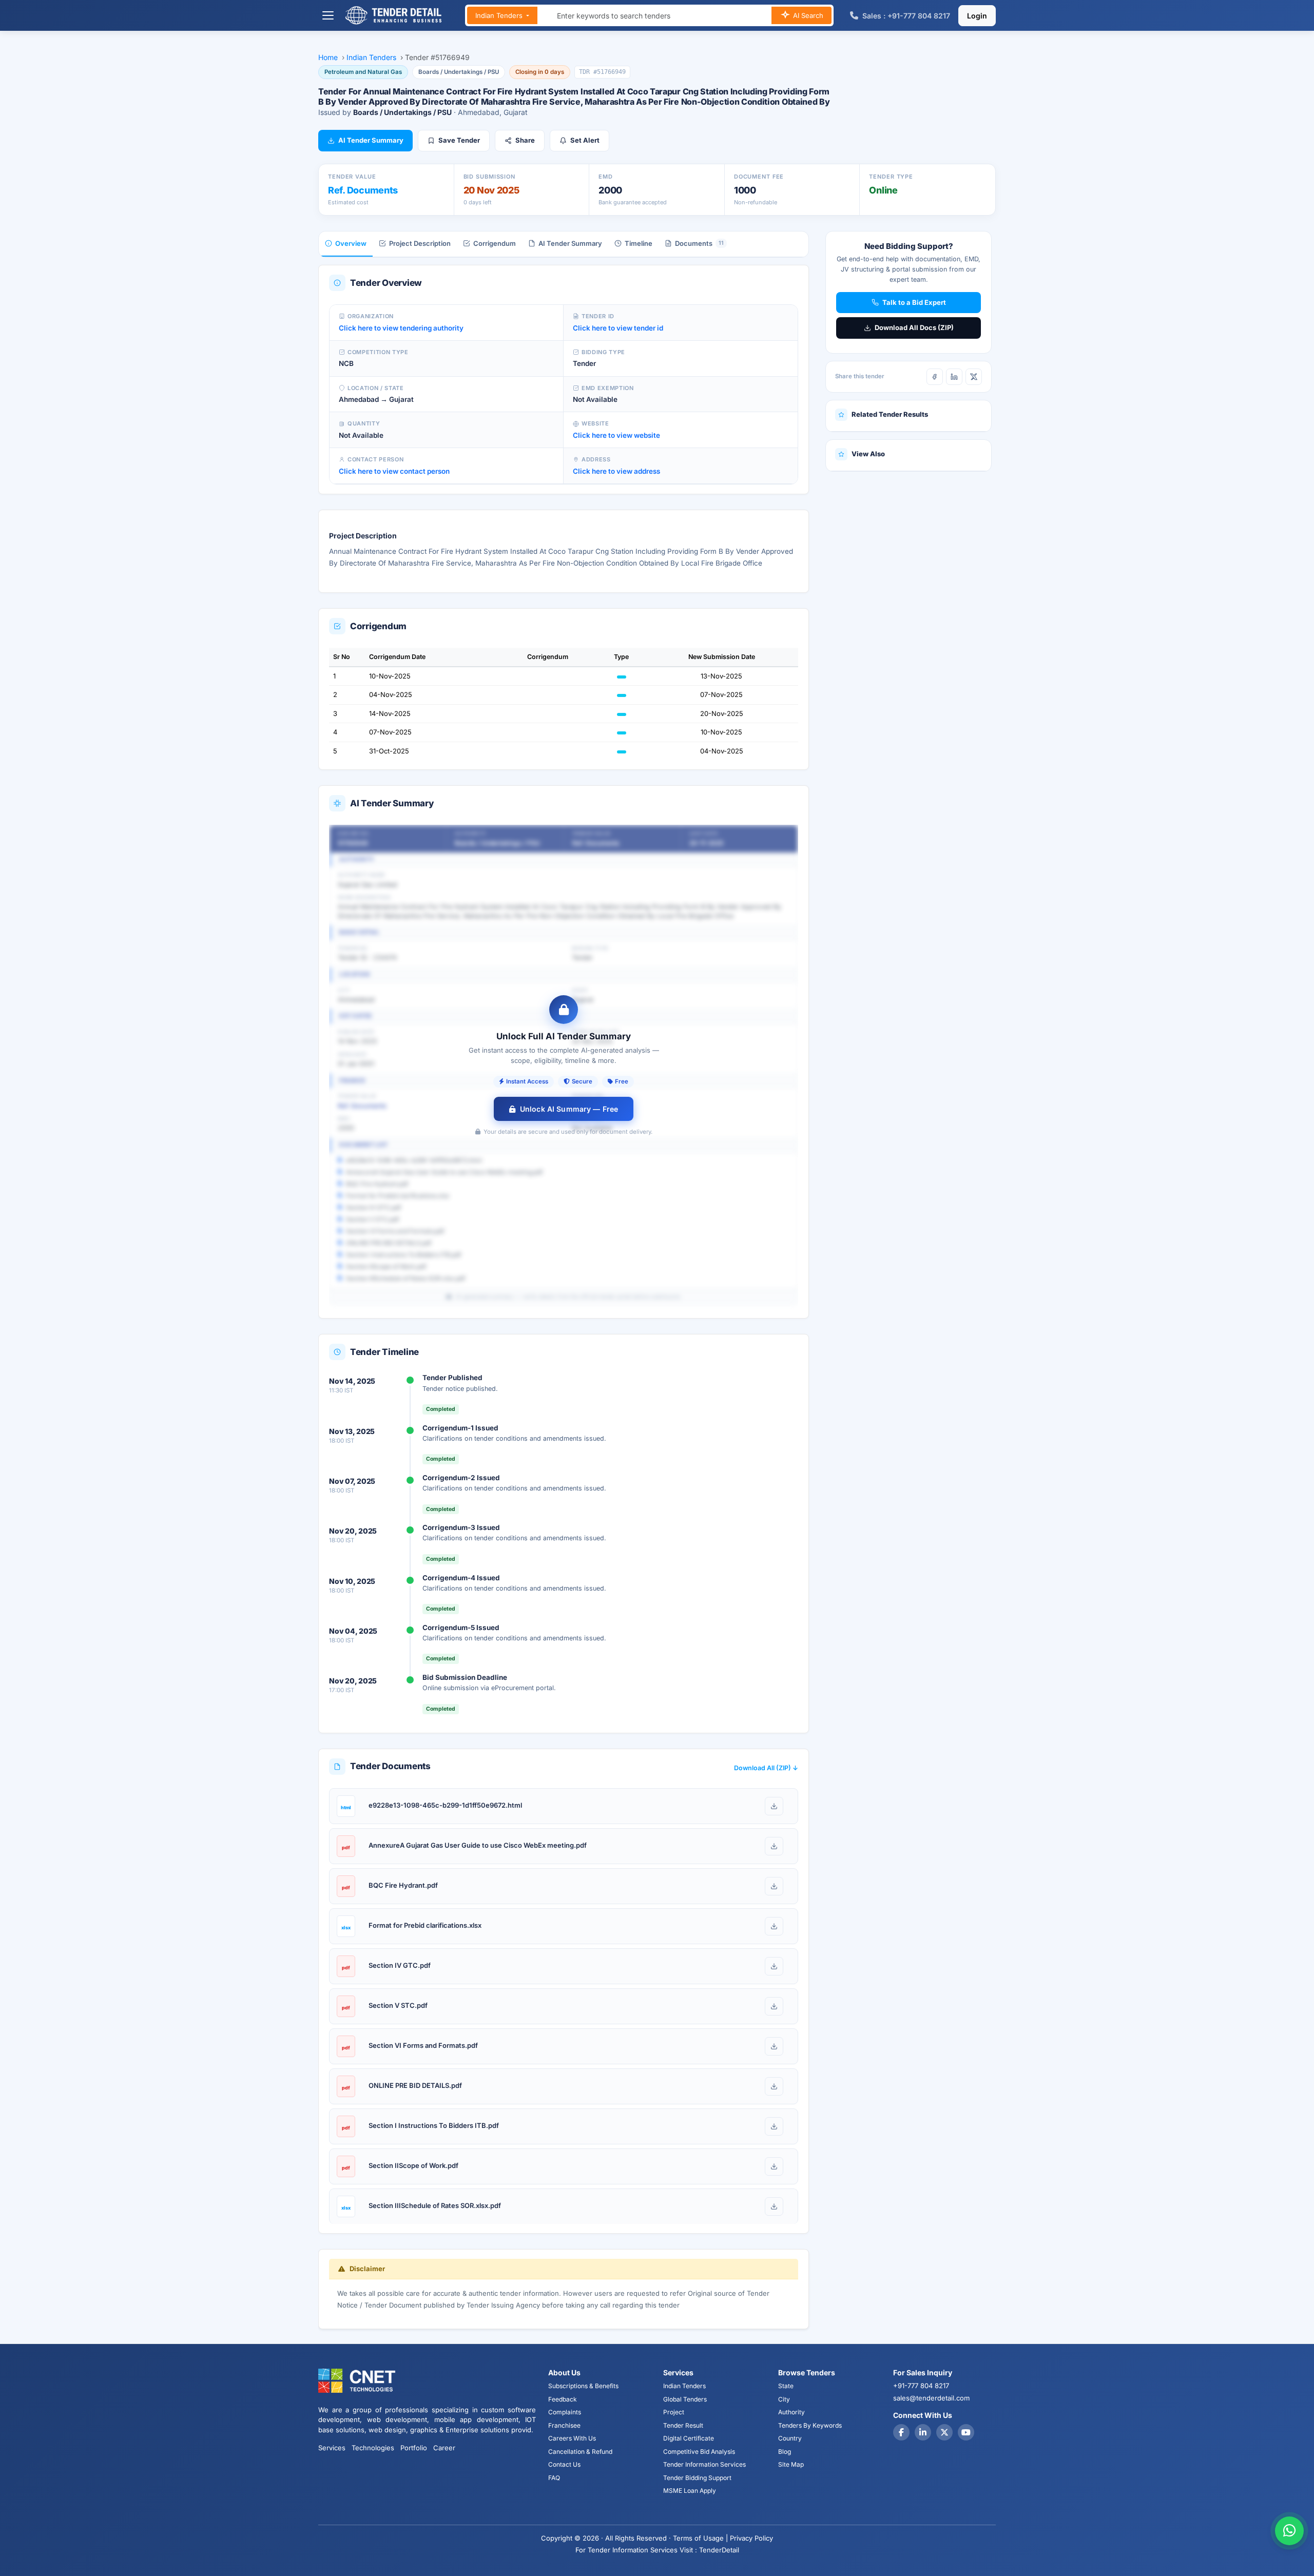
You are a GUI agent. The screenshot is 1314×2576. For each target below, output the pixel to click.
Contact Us (564, 2464)
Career (444, 2448)
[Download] (774, 1806)
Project (674, 2412)
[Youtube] (966, 2432)
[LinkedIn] (954, 377)
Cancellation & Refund (580, 2452)
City (784, 2399)
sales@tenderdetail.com (931, 2398)
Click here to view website (616, 435)
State (786, 2386)
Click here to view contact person (394, 471)
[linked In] (923, 2432)
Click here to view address (616, 471)
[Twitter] (944, 2432)
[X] (974, 377)
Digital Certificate (689, 2438)
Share (525, 140)
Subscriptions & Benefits (583, 2386)
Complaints (565, 2412)
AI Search (807, 15)
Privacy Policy (751, 2538)
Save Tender (459, 140)
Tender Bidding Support (697, 2478)
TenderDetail (719, 2550)
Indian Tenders (500, 15)
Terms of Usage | (700, 2538)
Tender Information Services (704, 2464)
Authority (791, 2412)
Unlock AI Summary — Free (569, 1109)
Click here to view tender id (618, 328)
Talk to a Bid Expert (914, 302)
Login (977, 16)
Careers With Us (572, 2438)
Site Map (791, 2464)
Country (790, 2438)
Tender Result (683, 2425)
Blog (785, 2452)
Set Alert (585, 140)
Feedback (563, 2399)
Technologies (373, 2448)
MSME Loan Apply (690, 2491)
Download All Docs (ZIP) (914, 327)
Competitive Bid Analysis (699, 2452)
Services (332, 2448)
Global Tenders (685, 2399)
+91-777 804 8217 (921, 2386)
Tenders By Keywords (810, 2425)
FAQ (554, 2478)
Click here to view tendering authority (401, 328)
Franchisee (564, 2425)
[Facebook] (935, 377)
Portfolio (414, 2448)
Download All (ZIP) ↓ (766, 1768)
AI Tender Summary (371, 140)
